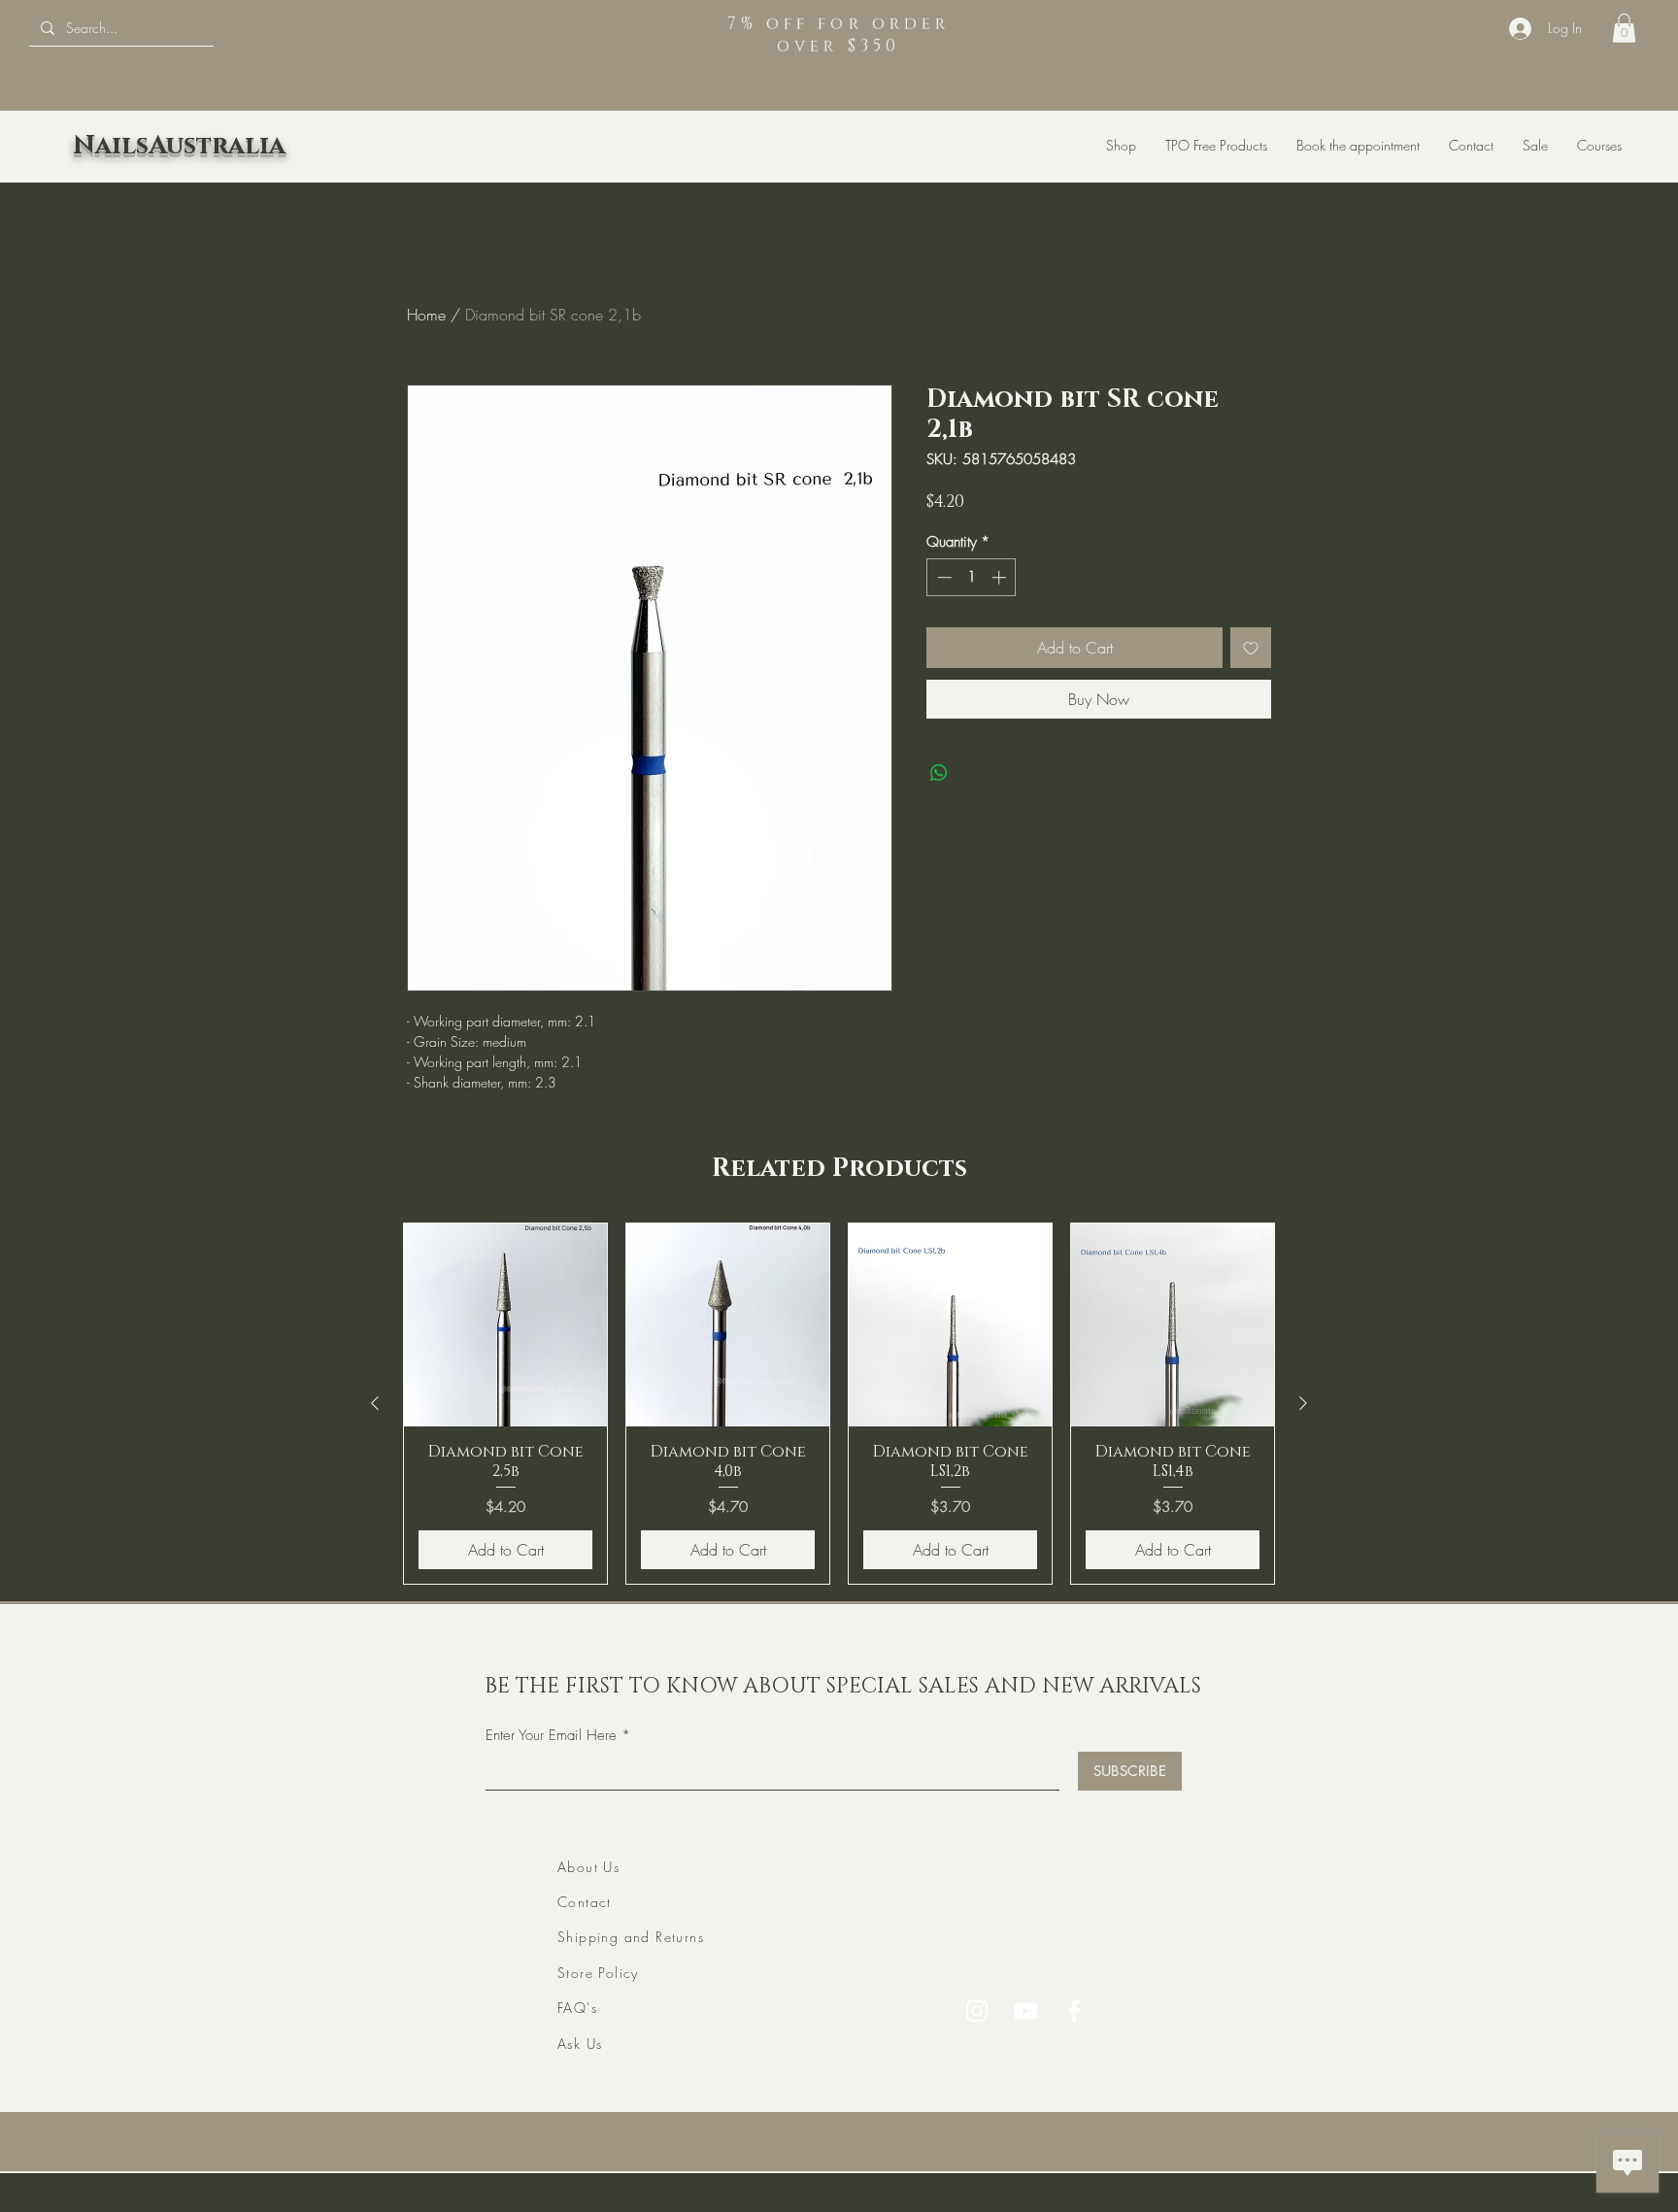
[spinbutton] (972, 577)
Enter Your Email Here (551, 1736)
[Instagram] (977, 2011)
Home (426, 315)
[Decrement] (942, 577)
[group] (839, 1403)
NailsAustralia (179, 146)
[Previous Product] (375, 1403)
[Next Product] (1303, 1403)
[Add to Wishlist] (1251, 648)
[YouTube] (1025, 2011)
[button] (1624, 28)
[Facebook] (1074, 2011)
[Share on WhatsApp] (939, 773)
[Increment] (1001, 577)
